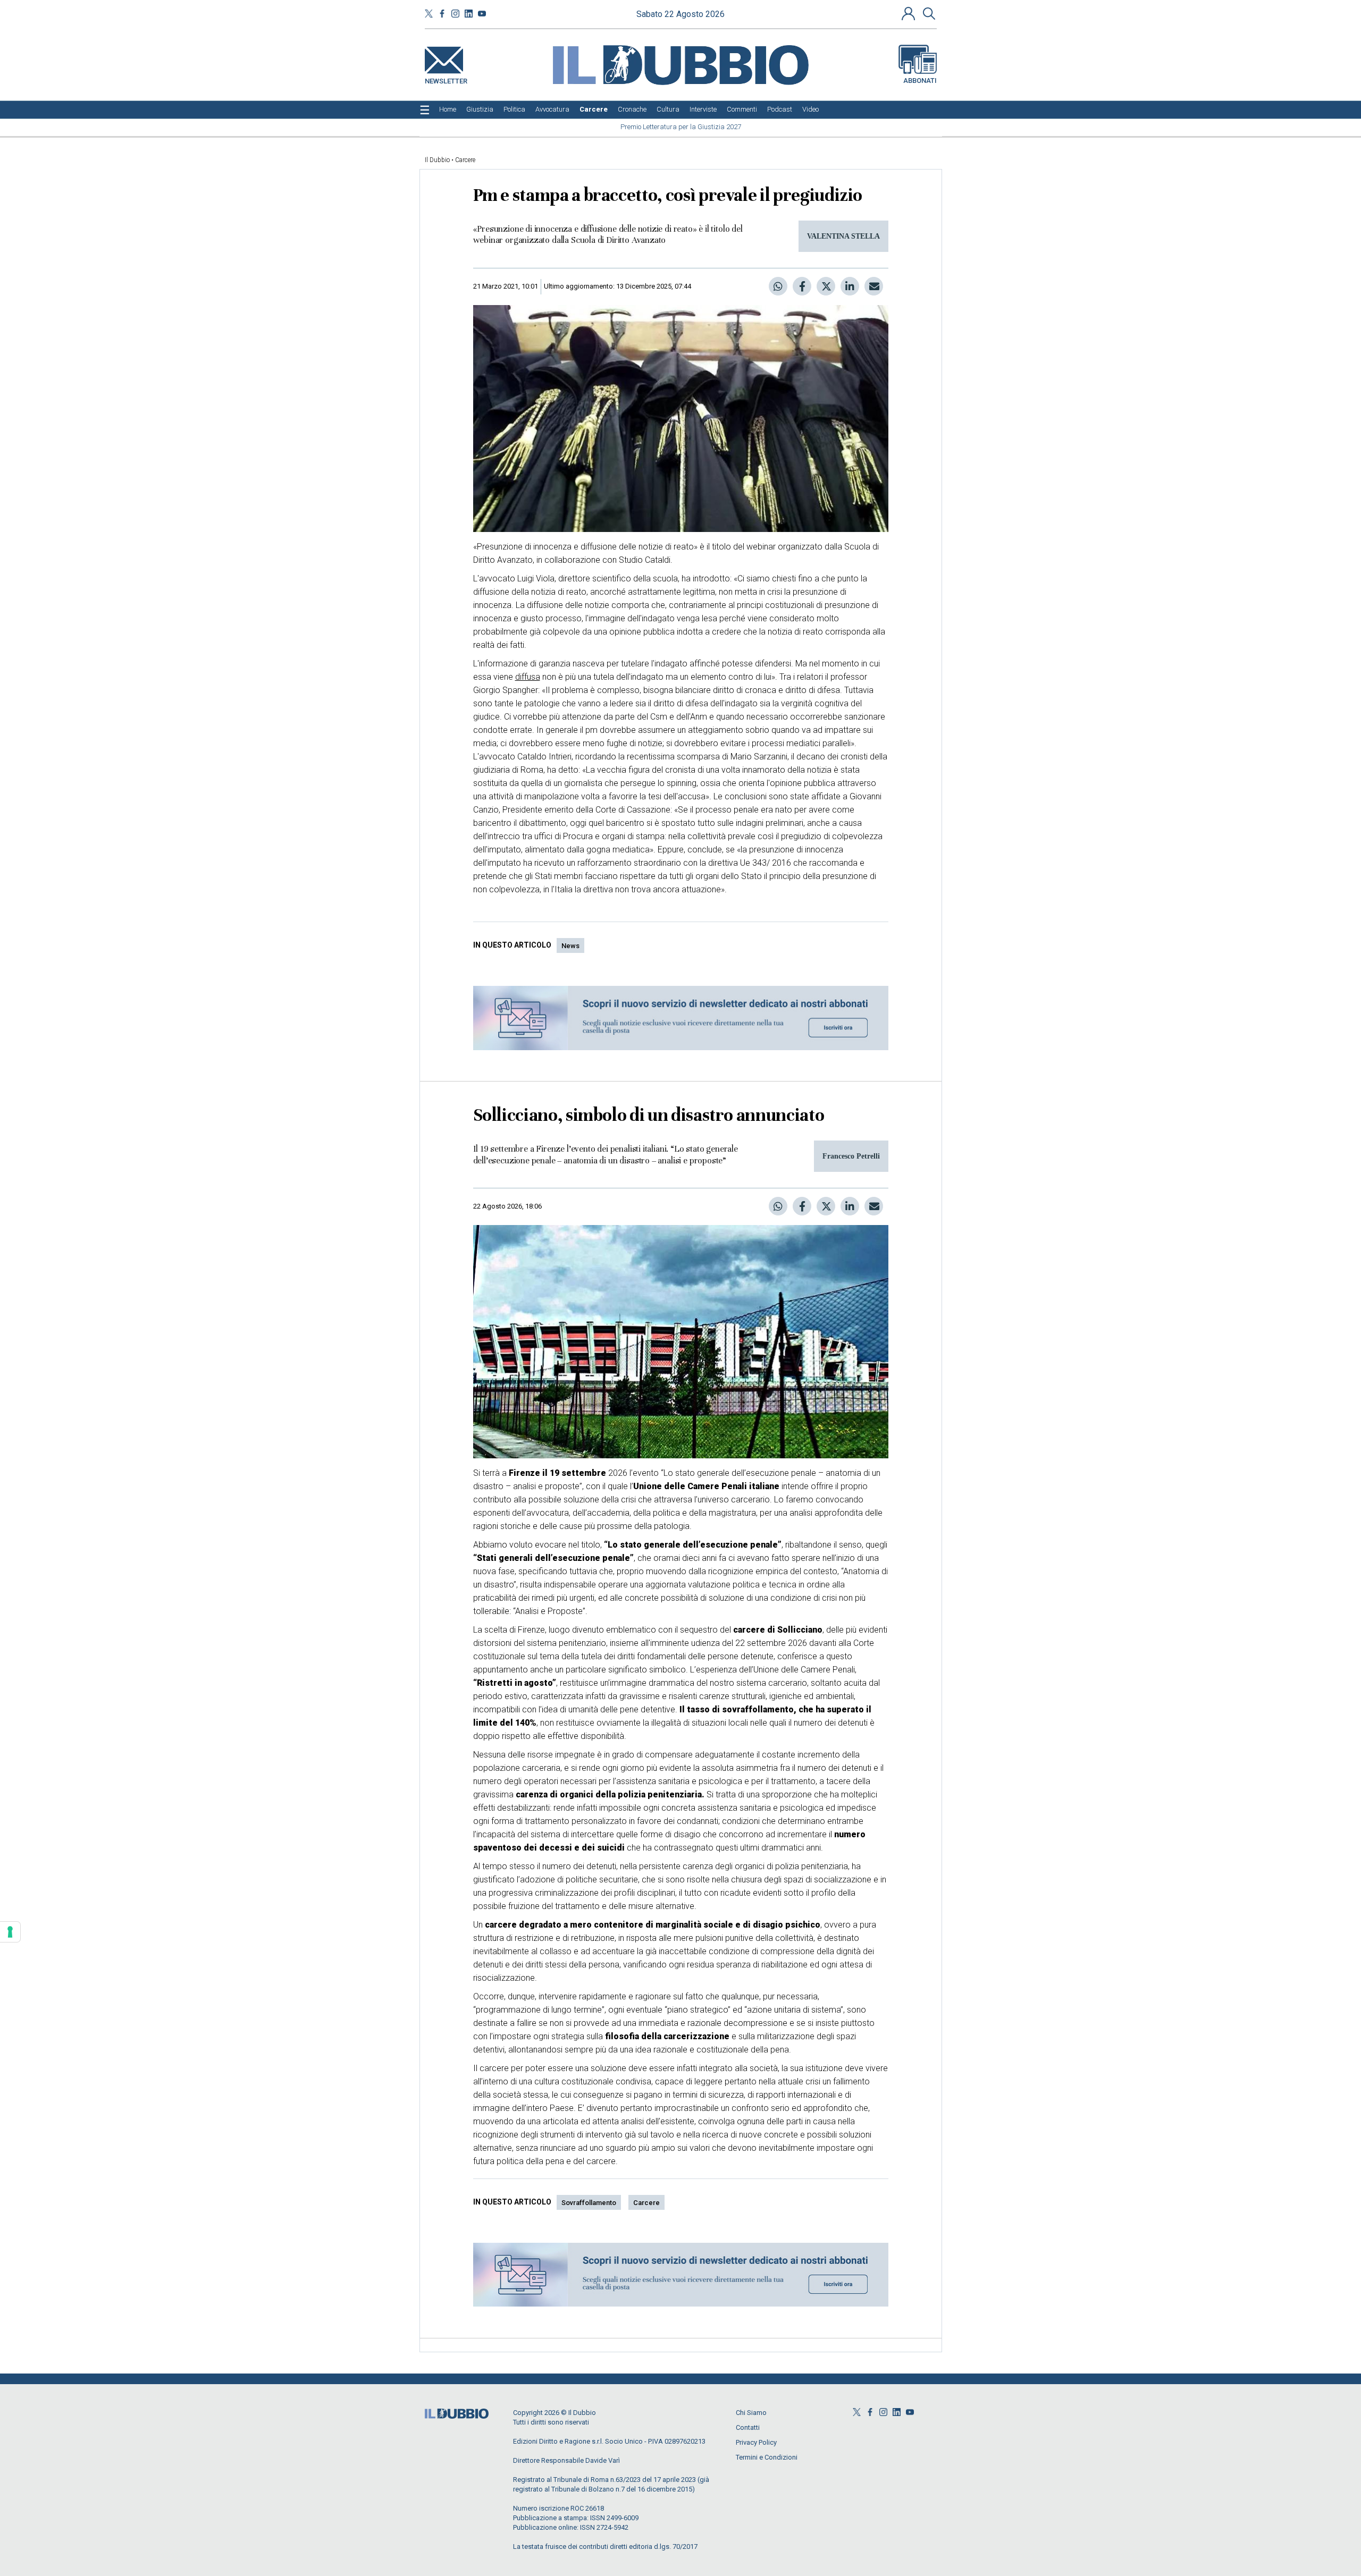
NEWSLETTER (446, 79)
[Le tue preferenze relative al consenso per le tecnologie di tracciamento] (10, 1932)
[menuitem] (448, 109)
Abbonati (920, 81)
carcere (646, 2203)
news (570, 946)
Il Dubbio (437, 160)
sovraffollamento (589, 2203)
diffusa (528, 677)
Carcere (465, 160)
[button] (910, 13)
